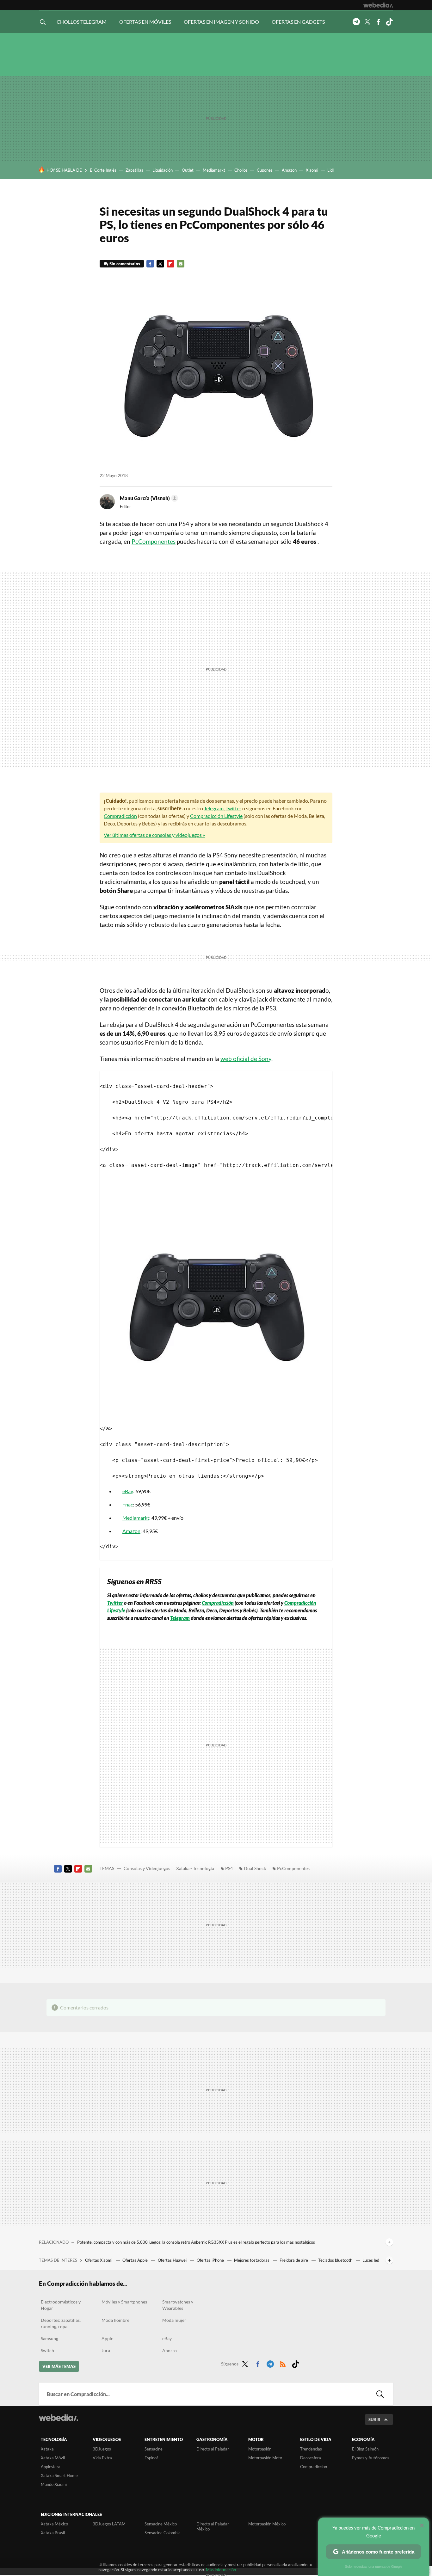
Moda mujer (174, 2320)
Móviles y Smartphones (124, 2302)
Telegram (356, 22)
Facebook (378, 22)
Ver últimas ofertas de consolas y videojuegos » (154, 835)
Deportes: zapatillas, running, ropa (61, 2323)
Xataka (47, 2449)
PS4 (229, 1868)
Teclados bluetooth (336, 2260)
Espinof (151, 2458)
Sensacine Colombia (163, 2533)
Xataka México (54, 2524)
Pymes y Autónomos (371, 2458)
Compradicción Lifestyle (216, 816)
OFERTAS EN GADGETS (298, 22)
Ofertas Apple (136, 2260)
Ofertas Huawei (173, 2260)
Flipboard (170, 264)
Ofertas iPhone (211, 2260)
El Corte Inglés (103, 170)
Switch (47, 2350)
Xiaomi (312, 170)
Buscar (380, 2394)
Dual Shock (255, 1868)
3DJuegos (102, 2449)
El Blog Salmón (365, 2449)
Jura (106, 2350)
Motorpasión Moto (265, 2458)
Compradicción (120, 816)
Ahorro (170, 2350)
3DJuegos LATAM (109, 2524)
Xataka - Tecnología (195, 1868)
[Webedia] (378, 5)
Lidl (330, 170)
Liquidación (163, 170)
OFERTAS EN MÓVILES (145, 22)
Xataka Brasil (53, 2533)
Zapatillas (134, 170)
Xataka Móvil (53, 2458)
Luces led (371, 2260)
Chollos (241, 170)
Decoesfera (311, 2458)
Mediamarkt (214, 170)
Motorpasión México (267, 2524)
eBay (128, 1491)
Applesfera (51, 2467)
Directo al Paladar (213, 2449)
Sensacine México (161, 2524)
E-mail (181, 264)
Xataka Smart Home (59, 2475)
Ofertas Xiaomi (99, 2260)
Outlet (188, 170)
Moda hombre (115, 2320)
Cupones (265, 170)
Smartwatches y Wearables (178, 2305)
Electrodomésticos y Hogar (61, 2305)
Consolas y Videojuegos (147, 1868)
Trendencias (311, 2449)
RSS (283, 2363)
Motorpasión (260, 2449)
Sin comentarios (125, 264)
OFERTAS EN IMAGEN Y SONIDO (221, 22)
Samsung (49, 2338)
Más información (221, 2570)
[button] (148, 498)
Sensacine (154, 2449)
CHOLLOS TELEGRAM (82, 22)
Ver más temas (59, 2366)
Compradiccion (314, 2467)
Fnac (128, 1504)
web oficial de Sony (246, 1059)
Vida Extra (102, 2458)
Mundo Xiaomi (54, 2484)
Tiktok (389, 22)
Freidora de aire (294, 2260)
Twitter (367, 22)
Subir (374, 2420)
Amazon (289, 170)
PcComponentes (154, 541)
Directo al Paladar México (213, 2526)
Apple (107, 2338)
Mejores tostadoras (252, 2260)
